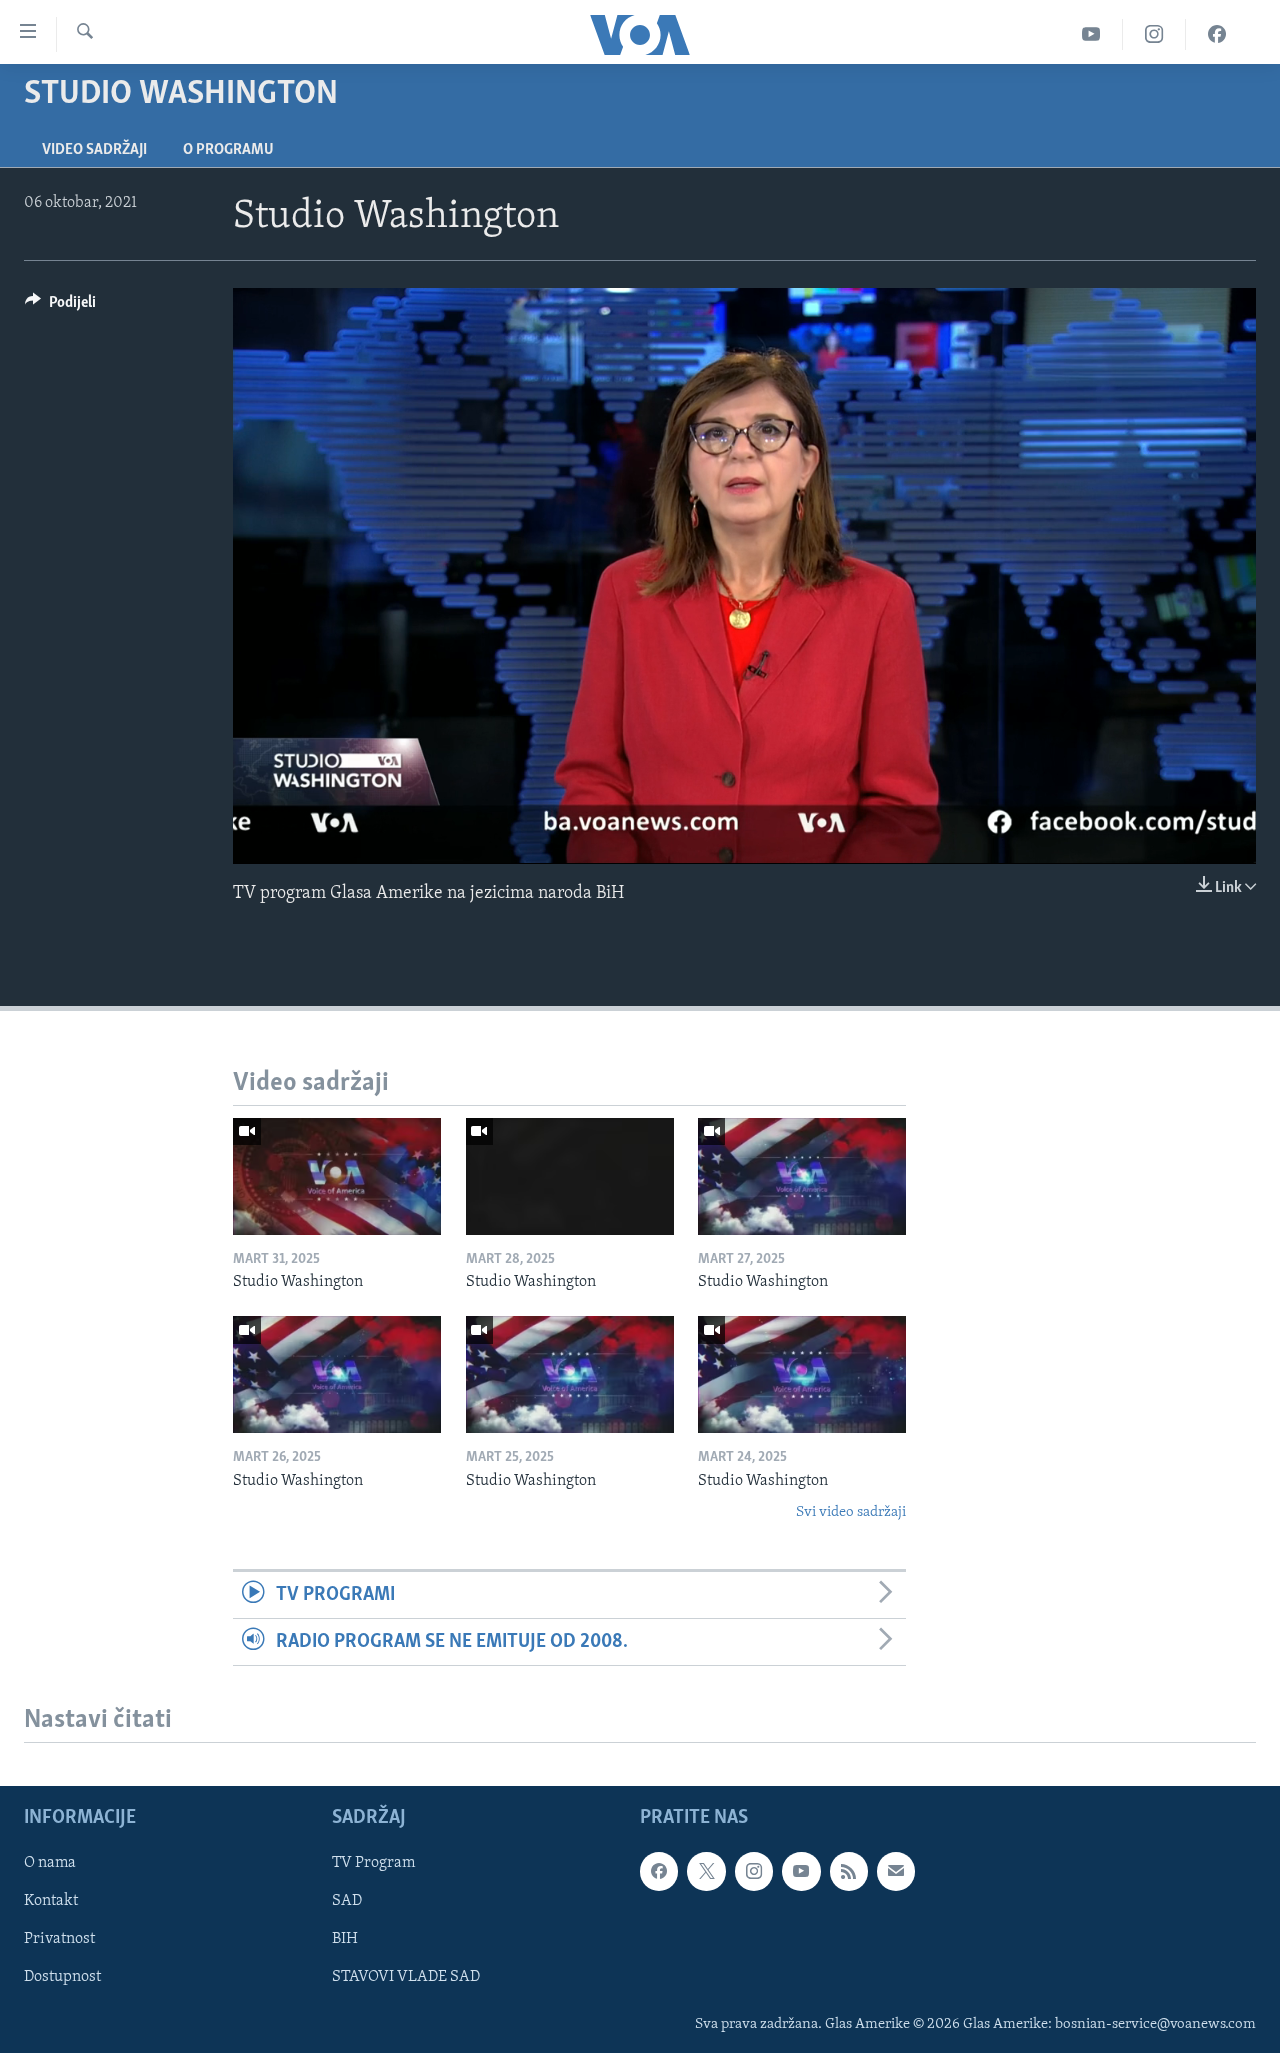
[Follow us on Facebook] (659, 1871)
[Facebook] (1217, 34)
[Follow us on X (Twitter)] (706, 1871)
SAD (347, 1902)
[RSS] (849, 1871)
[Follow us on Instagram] (754, 1871)
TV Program (373, 1863)
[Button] (60, 307)
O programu (228, 150)
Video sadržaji (94, 150)
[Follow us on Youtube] (801, 1871)
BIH (345, 1940)
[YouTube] (1091, 34)
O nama (50, 1863)
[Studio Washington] (337, 1176)
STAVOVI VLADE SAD (406, 1978)
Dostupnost (62, 1978)
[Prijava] (896, 1871)
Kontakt (51, 1902)
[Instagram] (1154, 34)
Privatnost (59, 1940)
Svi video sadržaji (851, 1512)
